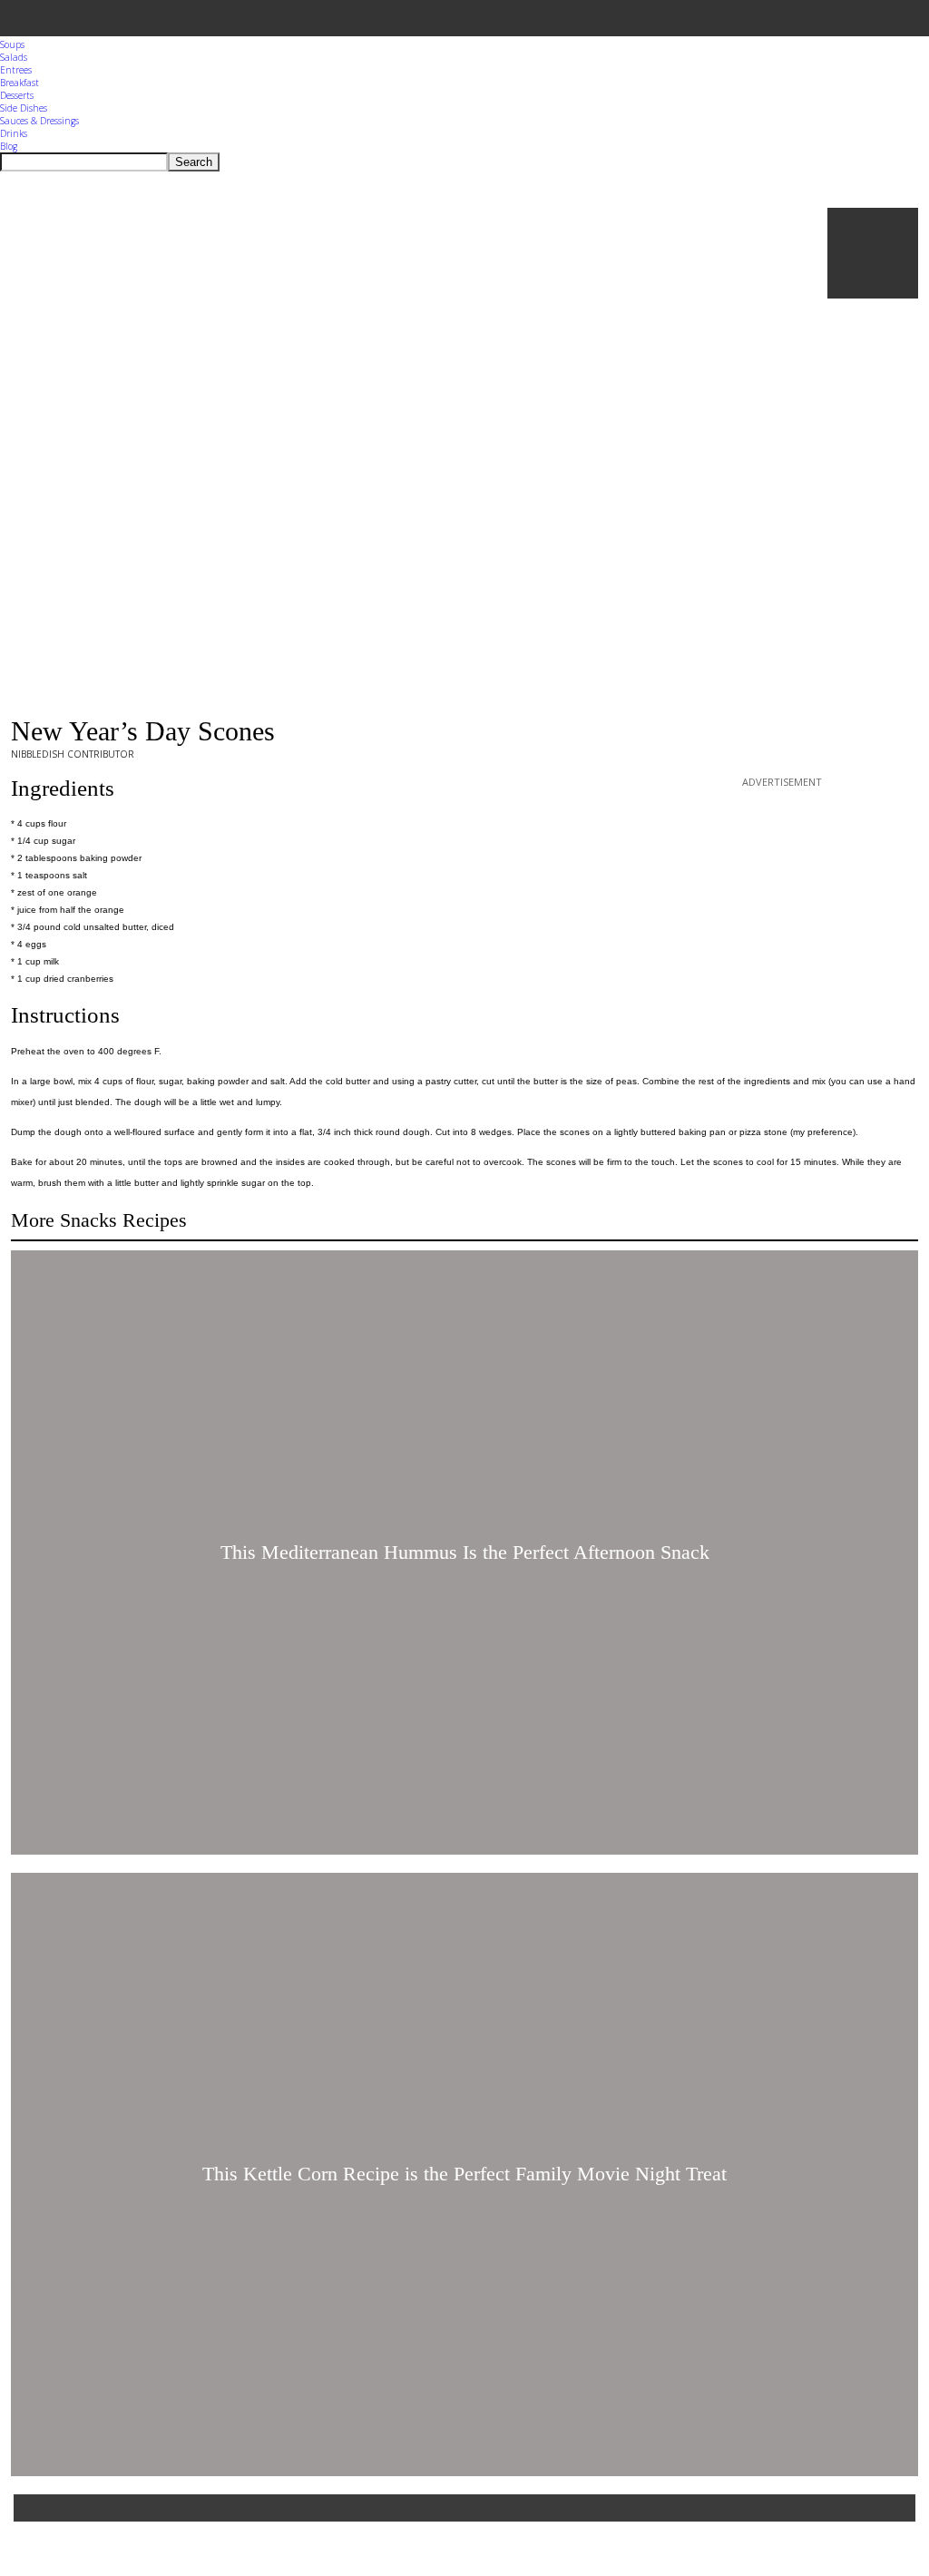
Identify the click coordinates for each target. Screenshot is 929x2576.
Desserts (17, 95)
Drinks (14, 133)
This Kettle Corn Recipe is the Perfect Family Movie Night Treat (464, 2174)
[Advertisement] (782, 905)
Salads (14, 57)
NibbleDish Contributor (73, 754)
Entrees (16, 70)
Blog (9, 146)
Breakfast (20, 83)
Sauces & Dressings (39, 121)
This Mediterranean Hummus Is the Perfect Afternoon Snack (465, 1552)
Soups (12, 44)
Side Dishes (24, 108)
